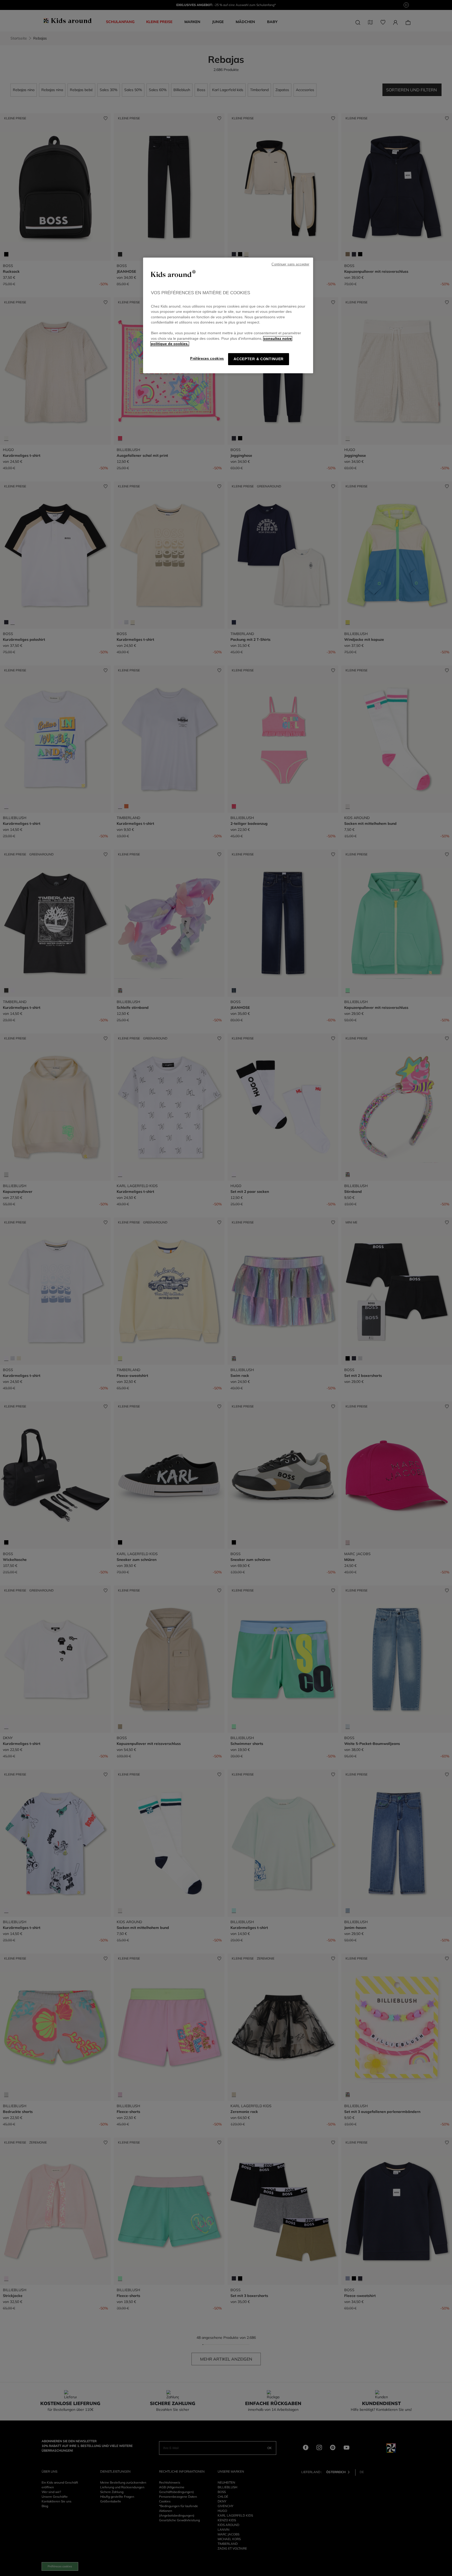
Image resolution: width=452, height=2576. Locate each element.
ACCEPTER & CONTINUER (259, 359)
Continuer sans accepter (290, 264)
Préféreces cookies (207, 358)
